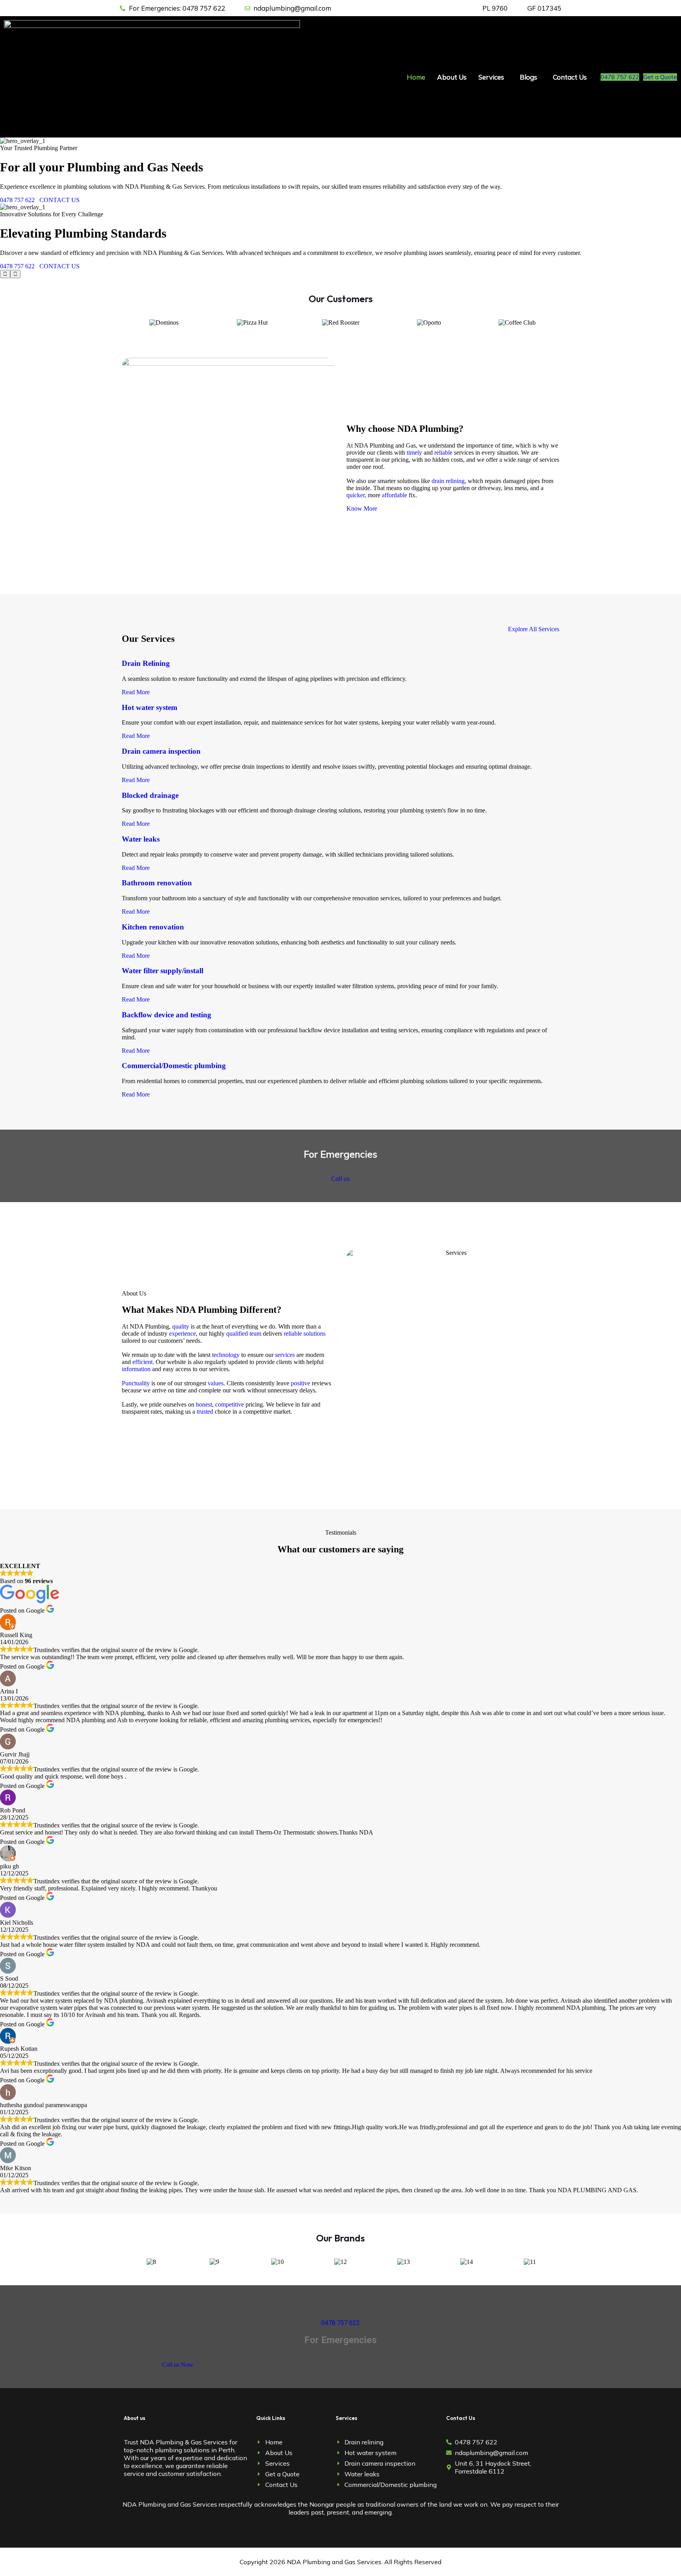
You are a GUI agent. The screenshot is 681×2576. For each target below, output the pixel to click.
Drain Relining (146, 663)
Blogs (528, 77)
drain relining (448, 481)
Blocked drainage (150, 795)
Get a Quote (660, 77)
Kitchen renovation (153, 927)
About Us (452, 77)
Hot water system (150, 707)
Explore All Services (534, 629)
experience (182, 1334)
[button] (493, 77)
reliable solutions (305, 1334)
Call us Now (178, 2365)
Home (416, 77)
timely (414, 453)
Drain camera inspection (161, 751)
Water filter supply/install (163, 971)
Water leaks (141, 839)
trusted (205, 1412)
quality (181, 1326)
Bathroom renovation (157, 883)
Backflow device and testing (167, 1015)
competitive (230, 1404)
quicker (355, 495)
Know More (362, 508)
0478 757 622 (620, 77)
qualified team (244, 1334)
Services (491, 77)
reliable (443, 453)
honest (204, 1404)
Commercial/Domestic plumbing (174, 1066)
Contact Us (570, 77)
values (216, 1383)
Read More (136, 692)
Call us (340, 1178)
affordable (394, 495)
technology (226, 1355)
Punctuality (136, 1383)
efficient (142, 1362)
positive (300, 1383)
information (136, 1369)
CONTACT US (60, 200)
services (285, 1355)
